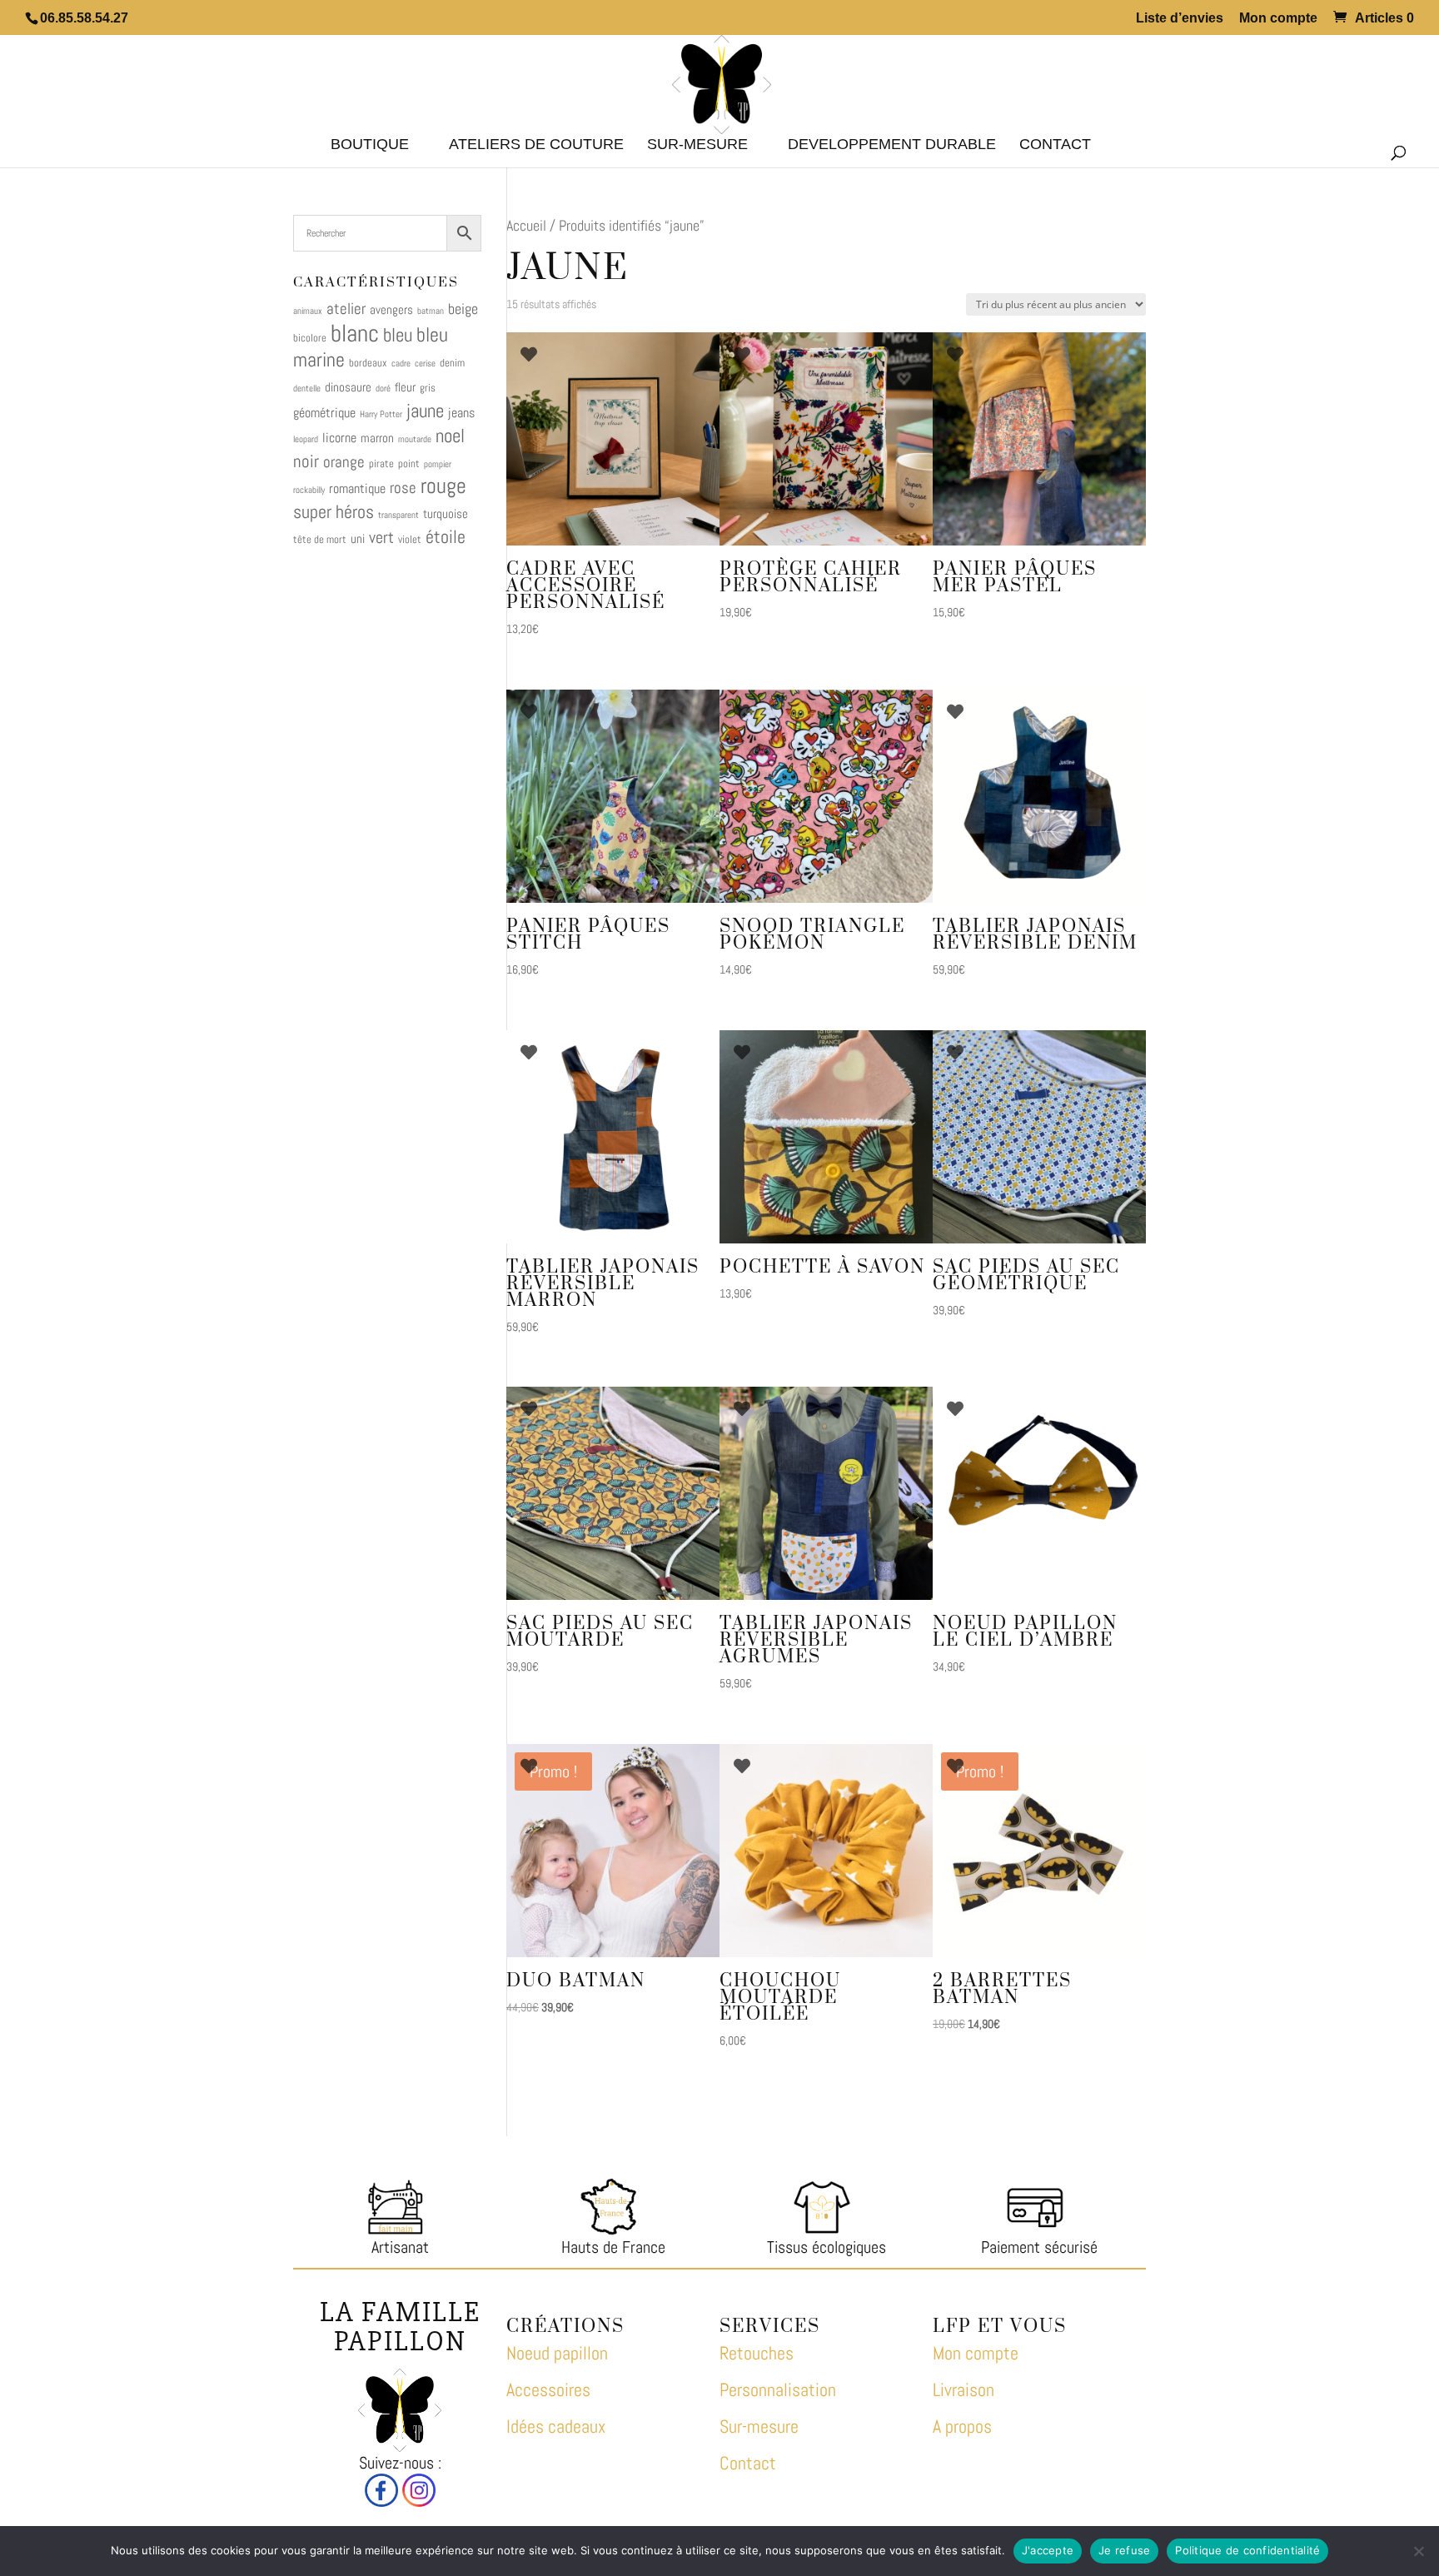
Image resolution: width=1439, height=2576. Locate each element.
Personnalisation (778, 2389)
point (409, 463)
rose (403, 488)
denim (452, 363)
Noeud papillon (557, 2353)
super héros (334, 512)
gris (428, 388)
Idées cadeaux (556, 2426)
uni (358, 538)
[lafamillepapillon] (381, 2501)
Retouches (757, 2353)
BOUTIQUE (370, 145)
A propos (962, 2426)
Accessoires (548, 2389)
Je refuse (1124, 2550)
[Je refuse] (1418, 2551)
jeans (461, 413)
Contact (748, 2463)
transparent (398, 515)
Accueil (526, 225)
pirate (381, 463)
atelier (346, 309)
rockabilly (309, 490)
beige (463, 309)
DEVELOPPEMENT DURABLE (892, 145)
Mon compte (1278, 18)
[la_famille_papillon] (419, 2501)
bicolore (310, 338)
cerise (425, 364)
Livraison (963, 2389)
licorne (339, 438)
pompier (438, 464)
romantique (357, 488)
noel (450, 436)
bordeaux (368, 363)
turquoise (446, 513)
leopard (306, 439)
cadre (401, 364)
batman (431, 311)
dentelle (307, 389)
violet (410, 539)
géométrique (324, 413)
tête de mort (320, 539)
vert (381, 537)
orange (344, 462)
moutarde (415, 439)
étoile (446, 537)
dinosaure (348, 387)
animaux (308, 311)
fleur (405, 387)
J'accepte (1048, 2550)
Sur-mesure (697, 145)
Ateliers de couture (536, 145)
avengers (391, 309)
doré (383, 389)
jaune (425, 411)
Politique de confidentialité (1247, 2550)
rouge (443, 486)
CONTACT (1055, 145)
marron (377, 438)
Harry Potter (381, 414)
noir (306, 461)
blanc (355, 333)
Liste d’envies (1180, 18)
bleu (398, 335)
